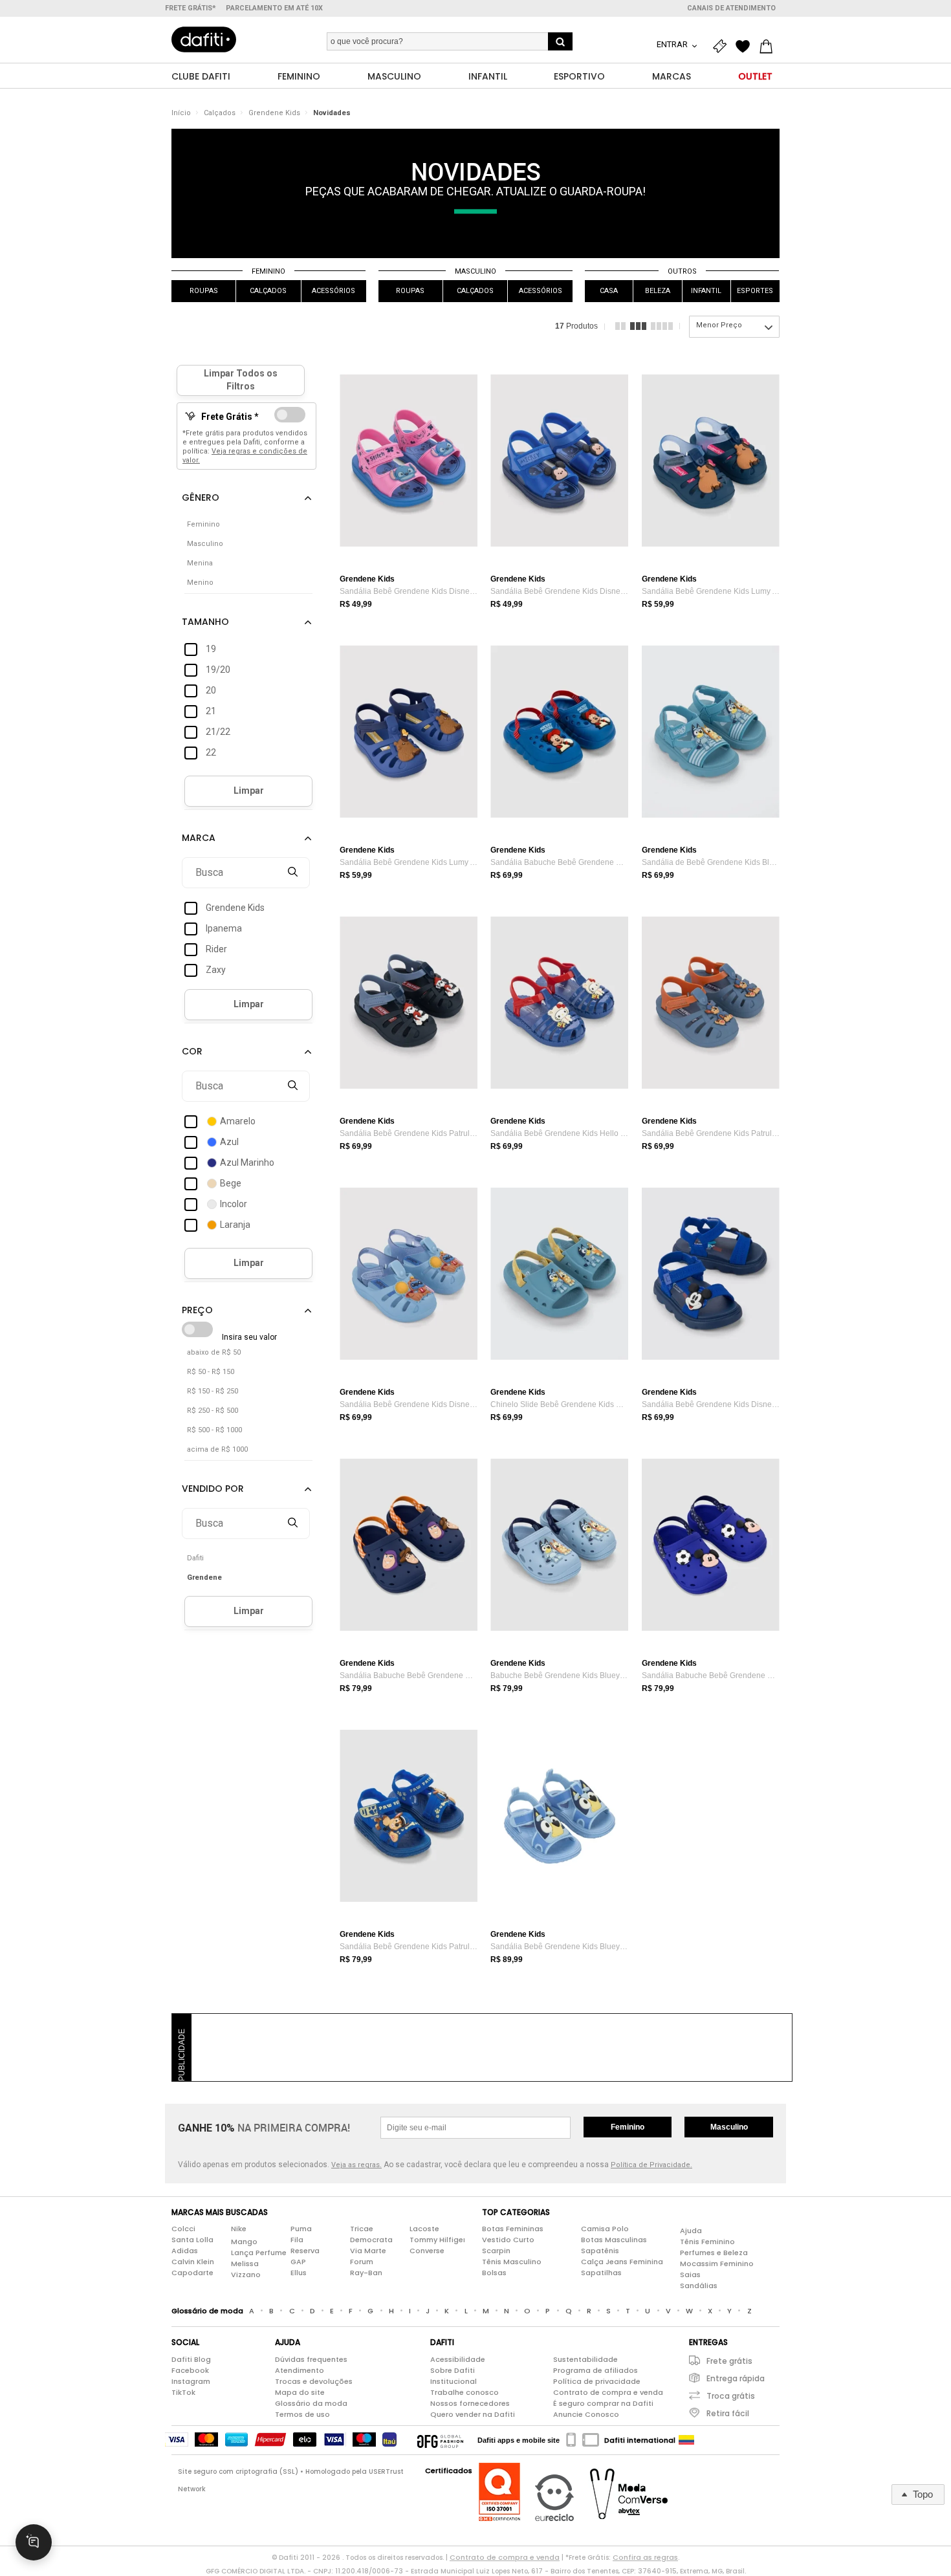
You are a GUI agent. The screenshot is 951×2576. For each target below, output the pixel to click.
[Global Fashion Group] (440, 2440)
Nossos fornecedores (470, 2403)
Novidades (332, 113)
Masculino (475, 271)
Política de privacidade (597, 2381)
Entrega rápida (736, 2378)
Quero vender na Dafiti (473, 2414)
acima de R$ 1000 (217, 1449)
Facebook (190, 2370)
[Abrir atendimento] (34, 2542)
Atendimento (300, 2370)
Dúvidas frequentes (311, 2359)
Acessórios (333, 291)
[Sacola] (769, 47)
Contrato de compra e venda (608, 2392)
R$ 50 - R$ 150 (211, 1372)
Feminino (268, 271)
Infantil (706, 291)
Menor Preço (719, 325)
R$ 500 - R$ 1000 (214, 1430)
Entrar (673, 44)
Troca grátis (731, 2396)
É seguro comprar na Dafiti (603, 2403)
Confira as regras (645, 2557)
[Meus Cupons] (723, 47)
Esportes (755, 291)
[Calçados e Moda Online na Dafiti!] (204, 39)
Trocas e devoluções (314, 2381)
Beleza (658, 291)
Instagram (191, 2381)
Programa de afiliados (596, 2370)
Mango (244, 2242)
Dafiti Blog (191, 2359)
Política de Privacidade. (651, 2165)
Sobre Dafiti (453, 2370)
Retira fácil (728, 2413)
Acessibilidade (458, 2359)
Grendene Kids (274, 113)
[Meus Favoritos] (746, 47)
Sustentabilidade (585, 2359)
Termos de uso (302, 2414)
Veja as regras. (356, 2165)
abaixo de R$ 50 (214, 1352)
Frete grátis (729, 2361)
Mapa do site (300, 2392)
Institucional (454, 2381)
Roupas (204, 291)
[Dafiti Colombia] (686, 2440)
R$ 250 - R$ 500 (213, 1411)
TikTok (183, 2392)
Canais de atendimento (731, 8)
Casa (609, 291)
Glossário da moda (311, 2403)
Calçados (220, 113)
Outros (682, 271)
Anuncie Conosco (586, 2414)
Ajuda (691, 2231)
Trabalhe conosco (465, 2392)
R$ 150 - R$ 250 (213, 1391)
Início (181, 113)
